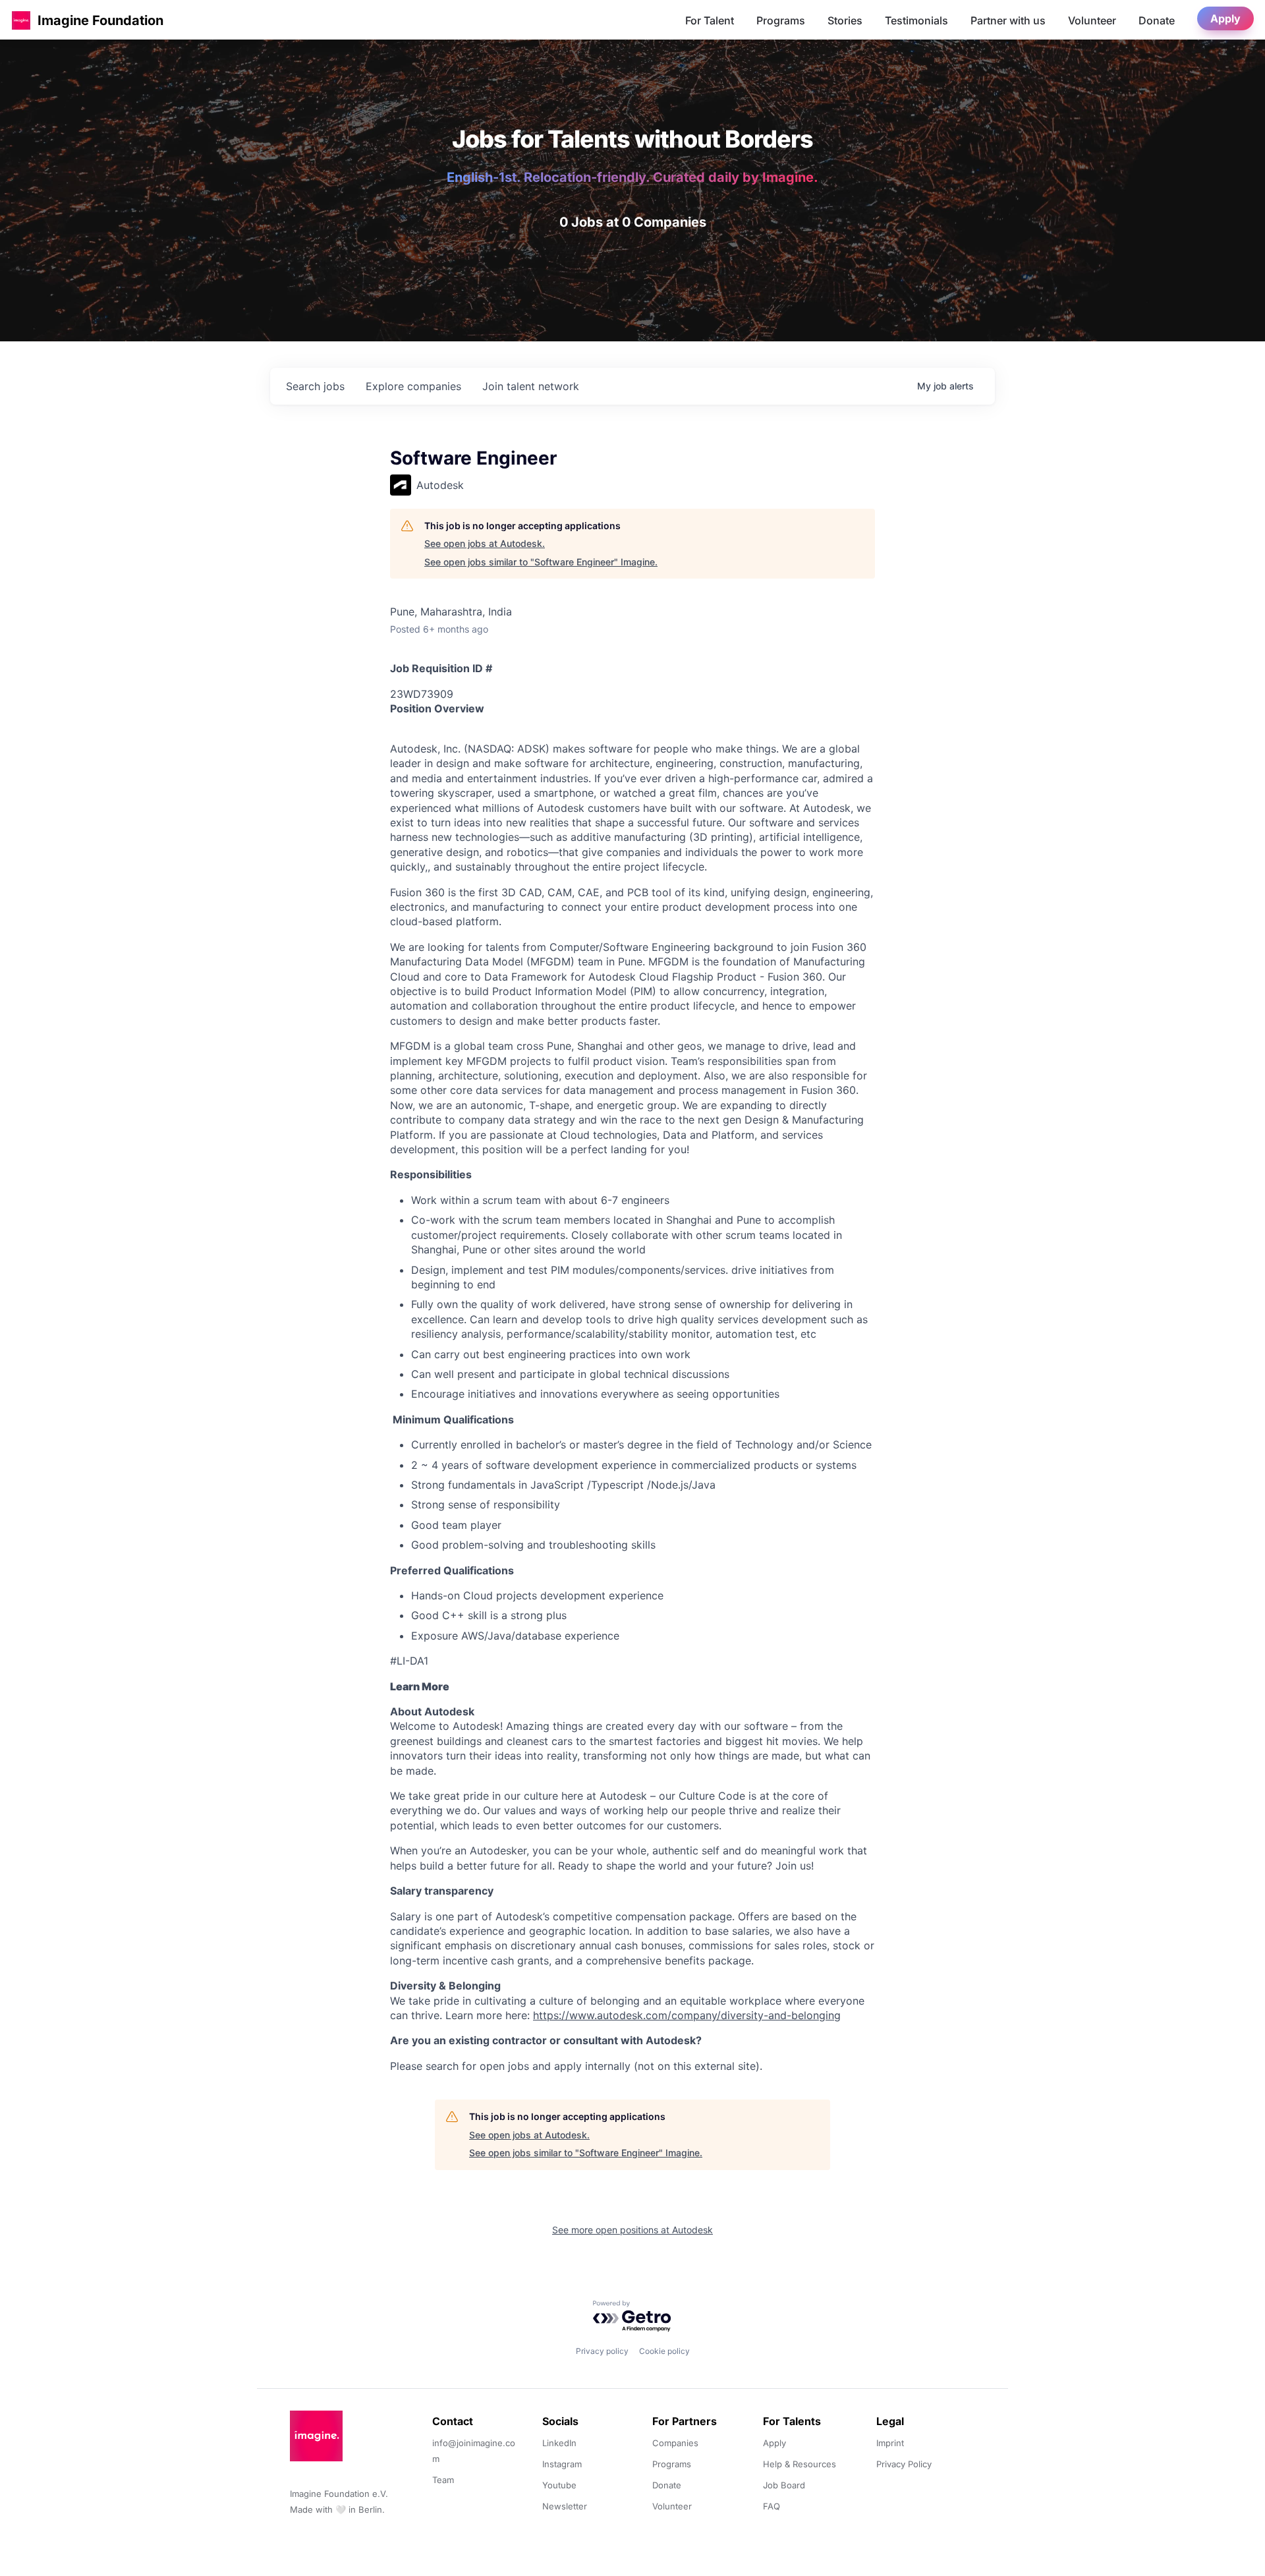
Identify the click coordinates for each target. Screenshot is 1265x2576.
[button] (21, 20)
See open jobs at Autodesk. (485, 543)
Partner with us (1008, 20)
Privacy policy (602, 2351)
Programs (781, 20)
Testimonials (916, 20)
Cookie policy (664, 2351)
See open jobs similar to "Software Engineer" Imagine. (541, 562)
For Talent (710, 20)
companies (413, 386)
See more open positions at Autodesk (632, 2230)
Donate (1157, 20)
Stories (845, 20)
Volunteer (1092, 20)
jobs (315, 386)
